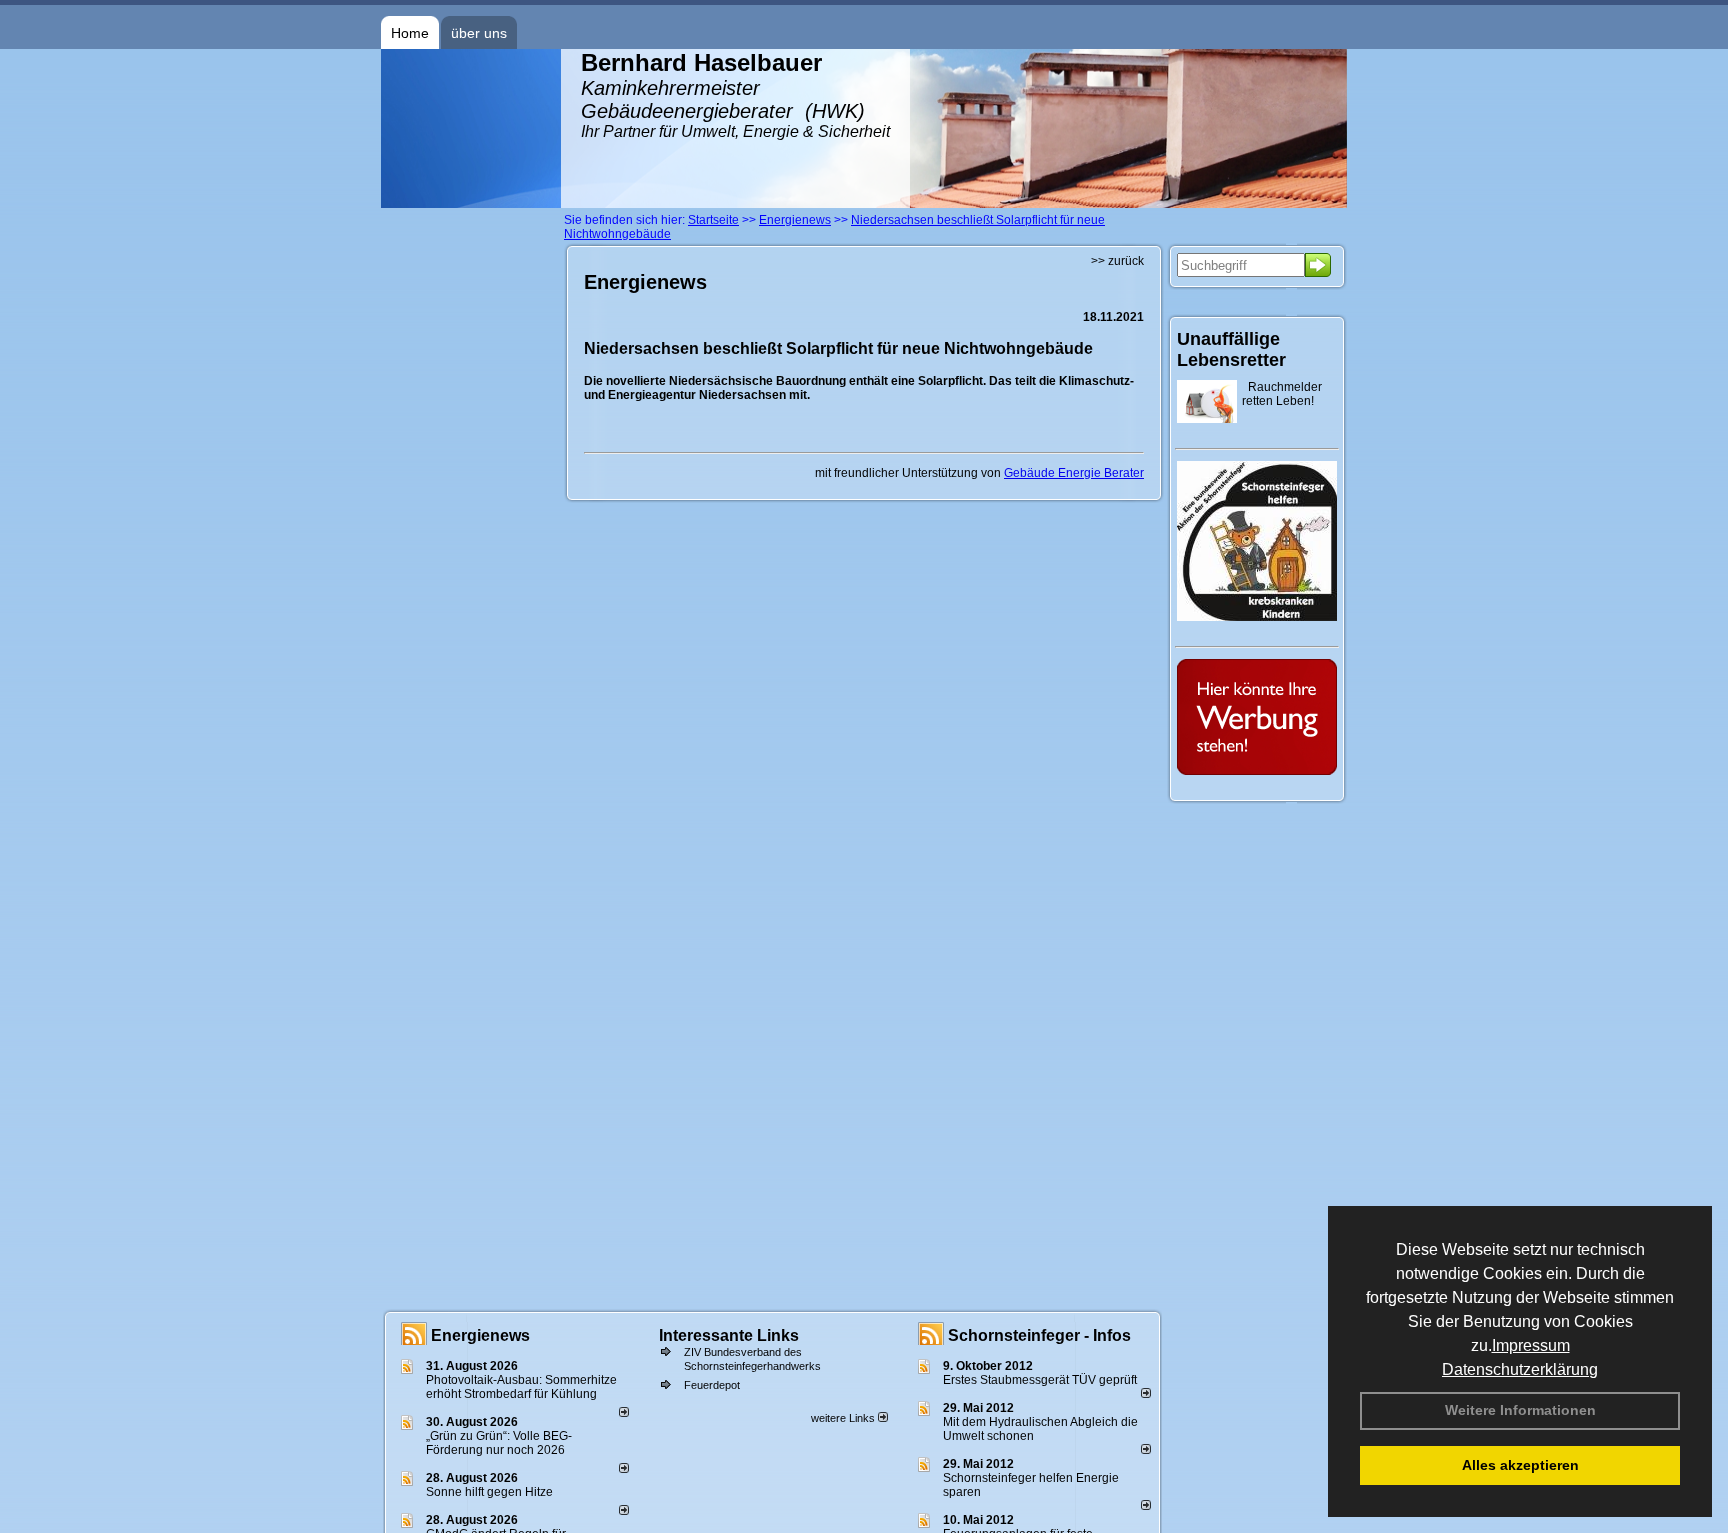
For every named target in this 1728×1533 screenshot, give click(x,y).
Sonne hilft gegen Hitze (489, 1492)
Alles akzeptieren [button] (1520, 1465)
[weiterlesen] (624, 1413)
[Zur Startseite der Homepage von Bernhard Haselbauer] (471, 204)
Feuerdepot (712, 1385)
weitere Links (844, 1418)
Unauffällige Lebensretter (1231, 349)
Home (410, 33)
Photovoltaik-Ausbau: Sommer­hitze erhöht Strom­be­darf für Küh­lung (521, 1387)
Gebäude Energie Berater (1074, 473)
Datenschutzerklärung (1520, 1369)
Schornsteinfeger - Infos (1039, 1335)
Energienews (480, 1335)
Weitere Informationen (1520, 1410)
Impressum (1531, 1345)
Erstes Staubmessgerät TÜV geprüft (1040, 1380)
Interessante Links (729, 1335)
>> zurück (1117, 261)
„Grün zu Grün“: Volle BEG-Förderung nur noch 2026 (499, 1443)
